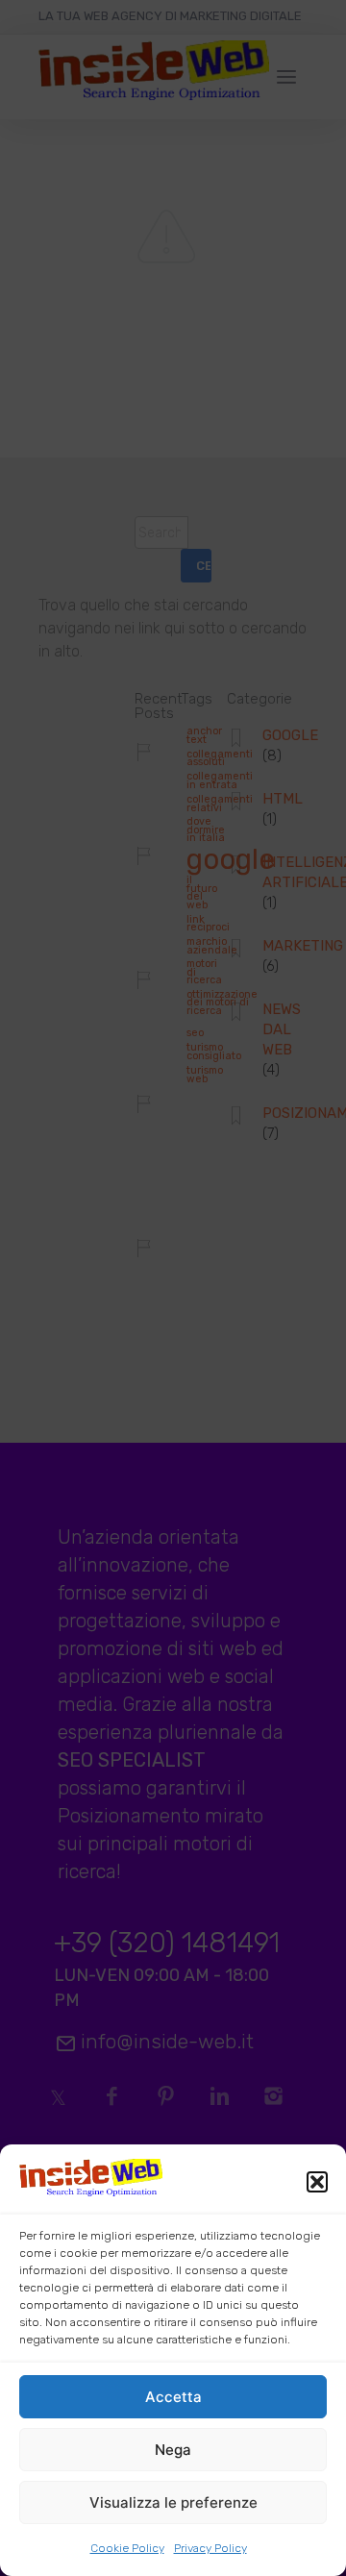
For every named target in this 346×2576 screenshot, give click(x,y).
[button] (317, 2182)
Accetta (173, 2397)
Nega (173, 2450)
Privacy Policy (210, 2548)
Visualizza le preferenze (173, 2502)
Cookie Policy (127, 2548)
